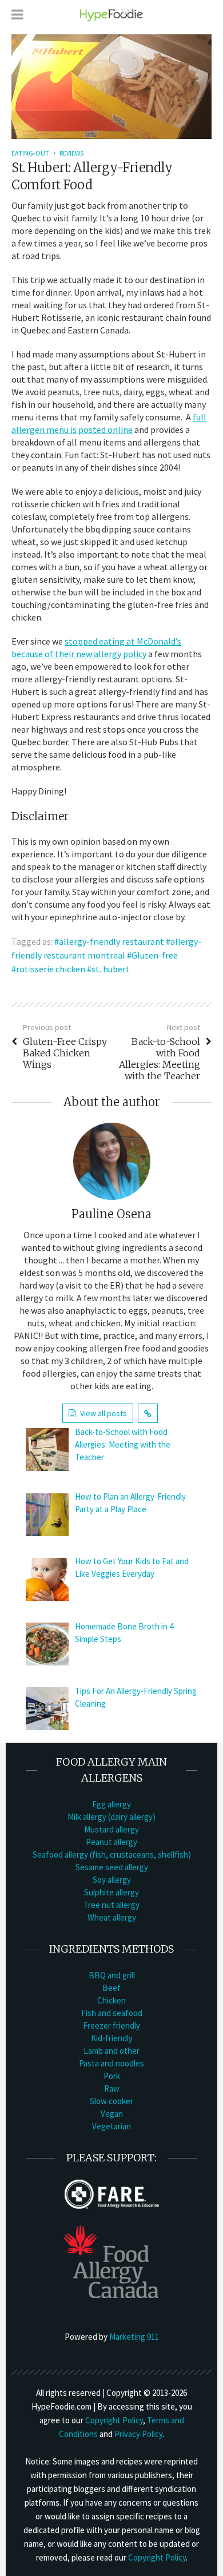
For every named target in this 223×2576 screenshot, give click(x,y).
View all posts (103, 1413)
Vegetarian (111, 2126)
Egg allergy (111, 1804)
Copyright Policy (114, 2420)
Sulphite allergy (111, 1892)
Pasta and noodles (111, 2063)
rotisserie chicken (51, 969)
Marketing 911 (134, 2337)
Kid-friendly (112, 2038)
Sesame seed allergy (112, 1867)
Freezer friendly (111, 2026)
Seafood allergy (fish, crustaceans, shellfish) (112, 1855)
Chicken (111, 2000)
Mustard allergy (111, 1829)
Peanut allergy (111, 1842)
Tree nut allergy (111, 1905)
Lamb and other (111, 2051)
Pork (112, 2076)
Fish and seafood (112, 2013)
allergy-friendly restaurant (111, 941)
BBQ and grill (112, 1975)
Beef (111, 1988)
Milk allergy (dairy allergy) (111, 1817)
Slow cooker (111, 2101)
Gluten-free (155, 955)
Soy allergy (112, 1880)
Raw (112, 2088)
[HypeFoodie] (111, 14)
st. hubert (111, 969)
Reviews (71, 153)
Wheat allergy (112, 1917)
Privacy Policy (138, 2434)
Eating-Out (30, 153)
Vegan (112, 2114)
